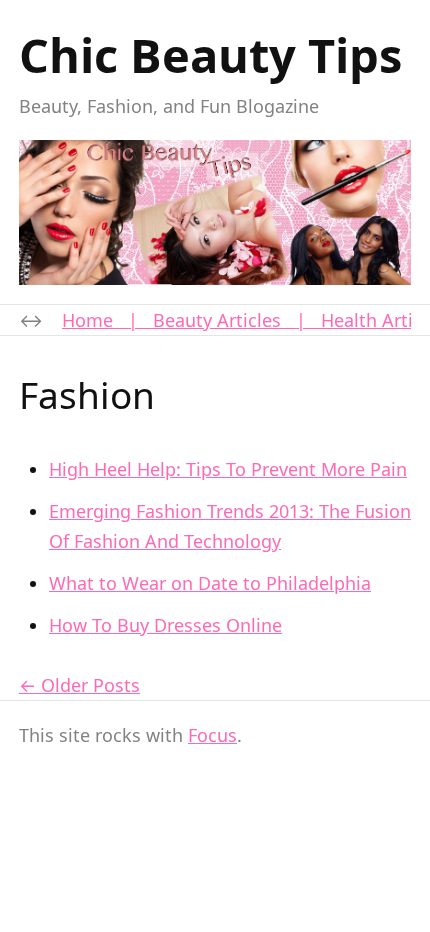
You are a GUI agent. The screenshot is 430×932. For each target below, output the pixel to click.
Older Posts (90, 685)
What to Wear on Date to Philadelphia (210, 583)
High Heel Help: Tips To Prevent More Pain (228, 469)
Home (87, 320)
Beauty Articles (217, 320)
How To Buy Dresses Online (165, 625)
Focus (212, 735)
